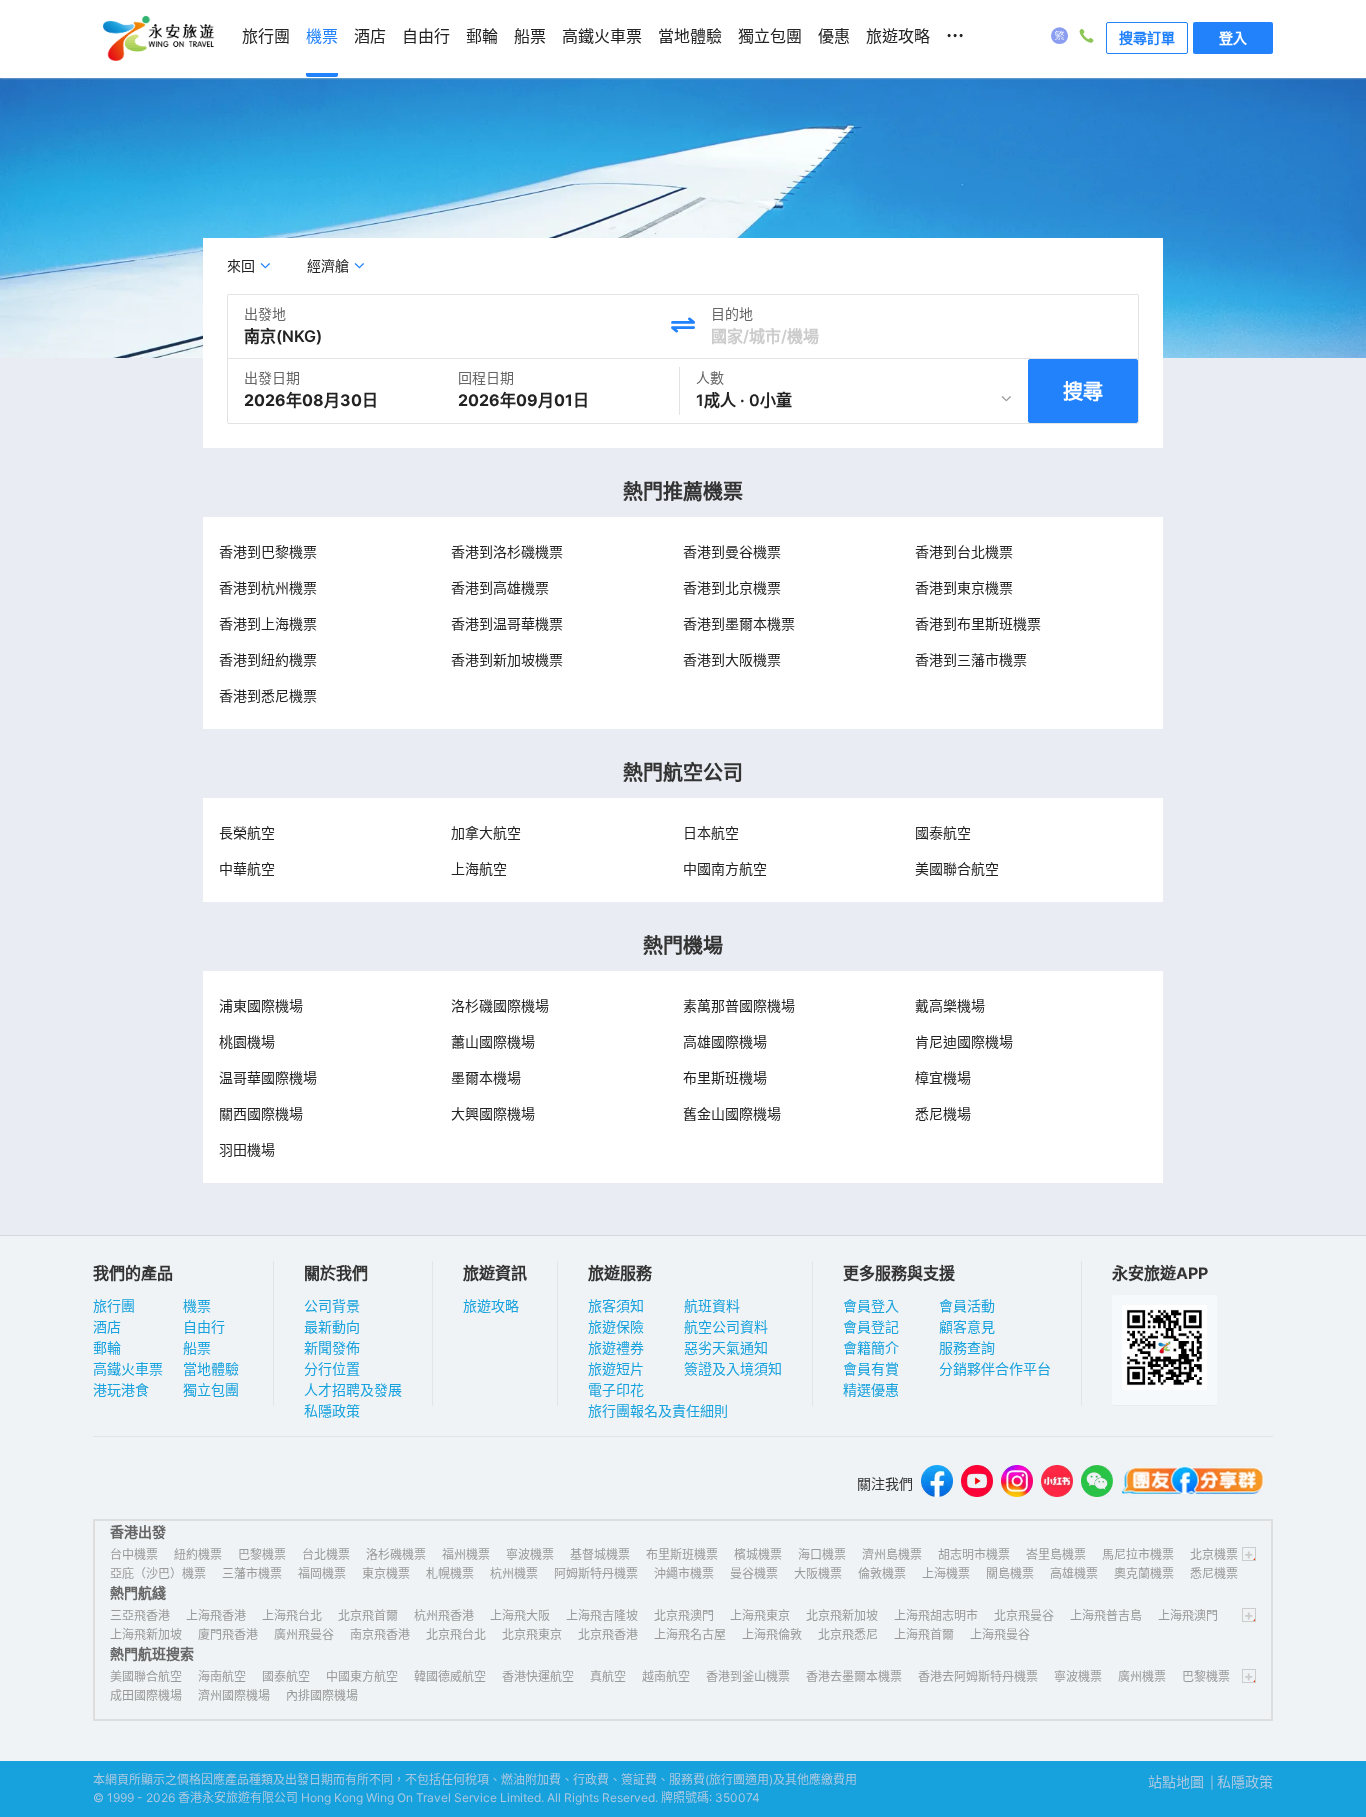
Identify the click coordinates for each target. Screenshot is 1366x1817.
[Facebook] (937, 1483)
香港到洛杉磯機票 (507, 551)
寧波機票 (530, 1554)
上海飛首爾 (924, 1634)
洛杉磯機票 (396, 1554)
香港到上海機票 (268, 623)
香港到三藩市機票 (971, 659)
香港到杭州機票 (268, 587)
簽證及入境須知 (733, 1368)
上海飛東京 (760, 1615)
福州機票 (466, 1554)
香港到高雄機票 (500, 587)
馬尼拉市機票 (1138, 1554)
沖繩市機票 (684, 1573)
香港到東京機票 (964, 587)
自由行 (204, 1326)
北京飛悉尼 (848, 1634)
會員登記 (871, 1326)
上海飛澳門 (1188, 1615)
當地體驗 (211, 1368)
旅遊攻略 (491, 1305)
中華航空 (247, 868)
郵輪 (107, 1347)
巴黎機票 (262, 1554)
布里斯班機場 (725, 1077)
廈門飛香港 (228, 1634)
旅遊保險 (616, 1326)
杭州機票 (514, 1573)
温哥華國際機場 (268, 1077)
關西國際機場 (261, 1113)
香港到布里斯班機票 (978, 623)
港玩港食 (121, 1389)
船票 (197, 1347)
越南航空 (666, 1676)
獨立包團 (211, 1389)
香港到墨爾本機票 (739, 623)
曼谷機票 (754, 1573)
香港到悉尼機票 (268, 695)
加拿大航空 (486, 832)
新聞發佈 (332, 1347)
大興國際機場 (493, 1113)
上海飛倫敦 (772, 1634)
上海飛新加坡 (146, 1634)
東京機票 (386, 1573)
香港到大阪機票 (732, 659)
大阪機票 (818, 1573)
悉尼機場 (943, 1113)
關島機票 (1010, 1573)
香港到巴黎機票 (268, 551)
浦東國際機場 (261, 1005)
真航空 (608, 1676)
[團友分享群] (1193, 1483)
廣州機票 (1142, 1676)
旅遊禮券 (616, 1347)
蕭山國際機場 (493, 1041)
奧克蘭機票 (1144, 1573)
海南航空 (222, 1676)
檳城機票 (758, 1554)
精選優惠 (871, 1389)
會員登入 (871, 1305)
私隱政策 (332, 1410)
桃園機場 (247, 1041)
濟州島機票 (892, 1554)
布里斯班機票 (682, 1554)
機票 (197, 1305)
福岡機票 (322, 1573)
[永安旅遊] (157, 39)
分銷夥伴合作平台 (995, 1368)
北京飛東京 (532, 1634)
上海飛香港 (216, 1615)
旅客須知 (616, 1305)
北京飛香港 (608, 1634)
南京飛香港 (380, 1634)
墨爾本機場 (486, 1077)
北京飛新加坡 (842, 1615)
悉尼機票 (1214, 1573)
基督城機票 (600, 1554)
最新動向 (332, 1326)
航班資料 (712, 1305)
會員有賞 (871, 1368)
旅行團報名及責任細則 (658, 1410)
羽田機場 (247, 1149)
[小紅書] (1057, 1483)
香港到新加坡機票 (507, 659)
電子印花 (616, 1389)
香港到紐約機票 (268, 659)
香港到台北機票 (964, 551)
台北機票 (326, 1554)
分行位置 (332, 1368)
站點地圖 (1176, 1781)
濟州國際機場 (234, 1695)
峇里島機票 (1056, 1554)
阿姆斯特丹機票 (596, 1573)
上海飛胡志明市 (936, 1615)
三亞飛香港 (140, 1615)
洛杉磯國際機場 (500, 1005)
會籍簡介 (871, 1347)
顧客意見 (967, 1326)
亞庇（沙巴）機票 (158, 1573)
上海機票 (946, 1573)
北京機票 (1214, 1554)
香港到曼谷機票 (732, 551)
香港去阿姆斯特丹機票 (978, 1676)
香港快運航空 (538, 1676)
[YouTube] (977, 1483)
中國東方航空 (362, 1676)
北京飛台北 (456, 1634)
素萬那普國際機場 (739, 1005)
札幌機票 (450, 1573)
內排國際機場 (322, 1695)
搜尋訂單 (1147, 37)
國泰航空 (943, 832)
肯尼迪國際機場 (964, 1041)
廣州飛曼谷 (304, 1634)
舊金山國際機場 (732, 1113)
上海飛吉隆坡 (602, 1615)
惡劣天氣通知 (726, 1347)
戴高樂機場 (950, 1005)
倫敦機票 (882, 1573)
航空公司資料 (726, 1326)
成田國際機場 (146, 1695)
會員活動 (967, 1305)
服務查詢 (967, 1347)
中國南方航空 (725, 868)
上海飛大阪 (520, 1615)
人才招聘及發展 (353, 1389)
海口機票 (822, 1554)
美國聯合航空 (957, 868)
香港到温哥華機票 (507, 623)
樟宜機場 (943, 1077)
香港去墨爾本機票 (854, 1676)
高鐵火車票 (128, 1368)
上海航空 (479, 868)
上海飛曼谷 (1000, 1634)
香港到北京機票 (732, 587)
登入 (1233, 37)
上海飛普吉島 (1106, 1615)
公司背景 (332, 1305)
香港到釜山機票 (748, 1676)
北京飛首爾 (368, 1615)
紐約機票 (198, 1554)
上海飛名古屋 (690, 1634)
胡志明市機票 (974, 1554)
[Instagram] (1017, 1483)
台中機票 (134, 1554)
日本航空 (711, 832)
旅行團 (114, 1305)
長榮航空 (247, 832)
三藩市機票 (252, 1573)
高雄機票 (1074, 1573)
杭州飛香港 (444, 1615)
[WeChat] (1097, 1483)
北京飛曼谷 (1024, 1615)
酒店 (107, 1326)
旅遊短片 (616, 1368)
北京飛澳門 (684, 1615)
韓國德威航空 (450, 1676)
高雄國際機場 (725, 1041)
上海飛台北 (292, 1615)
